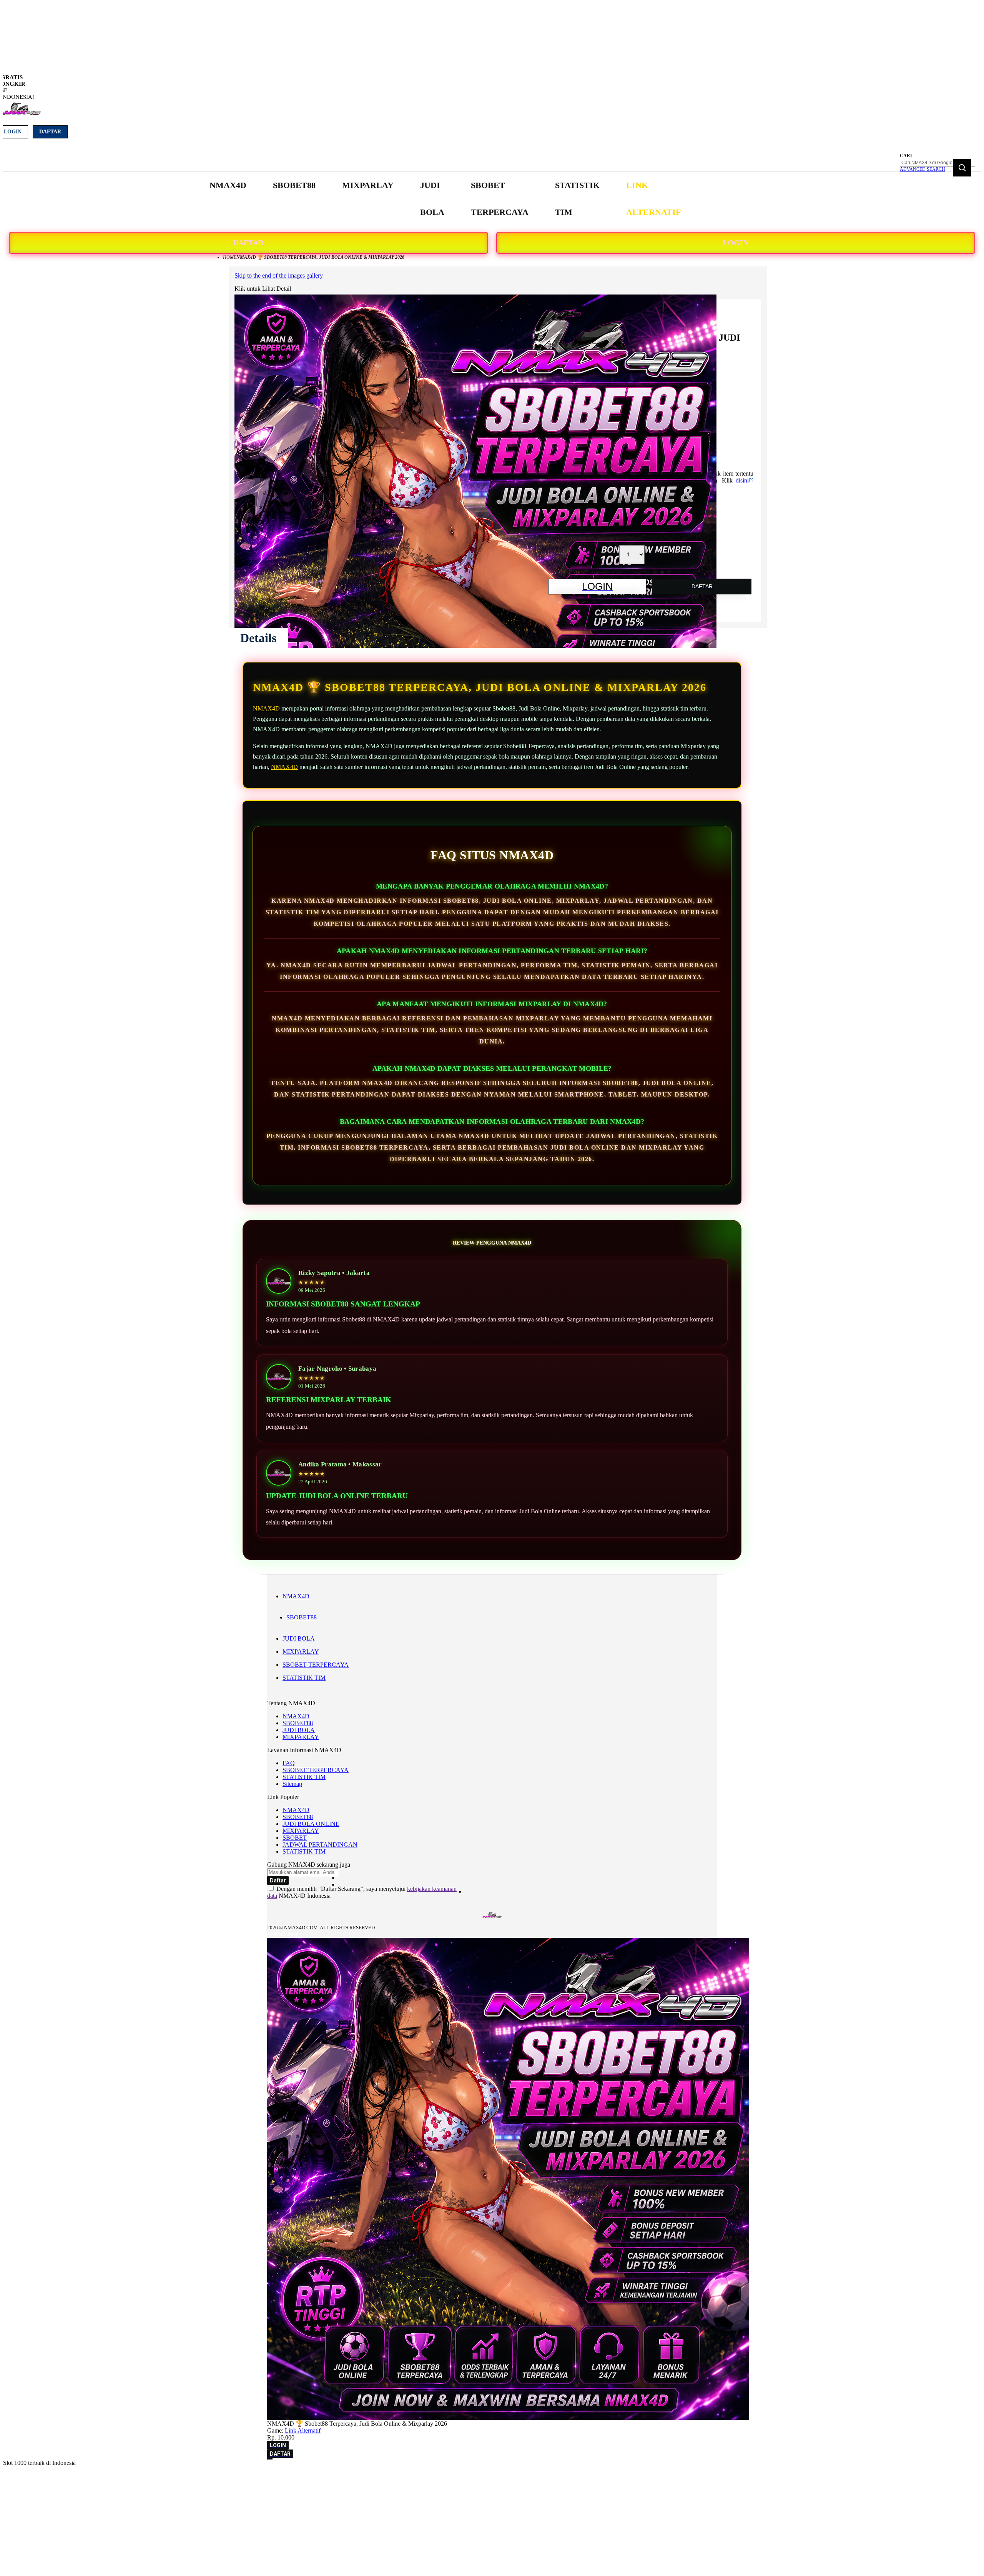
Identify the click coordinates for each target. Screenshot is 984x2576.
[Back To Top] (270, 2459)
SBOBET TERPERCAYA (316, 1665)
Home (230, 257)
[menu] (446, 199)
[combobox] (937, 163)
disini (742, 480)
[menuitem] (228, 185)
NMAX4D (266, 708)
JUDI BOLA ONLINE (311, 1824)
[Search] (962, 168)
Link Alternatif (303, 2430)
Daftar (50, 132)
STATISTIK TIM (304, 1678)
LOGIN (736, 243)
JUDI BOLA (299, 1638)
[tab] (258, 638)
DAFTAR (248, 243)
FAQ (289, 1763)
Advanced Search (922, 169)
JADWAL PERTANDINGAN (320, 1845)
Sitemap (292, 1784)
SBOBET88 (302, 1617)
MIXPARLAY (301, 1652)
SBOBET (295, 1838)
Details (258, 638)
